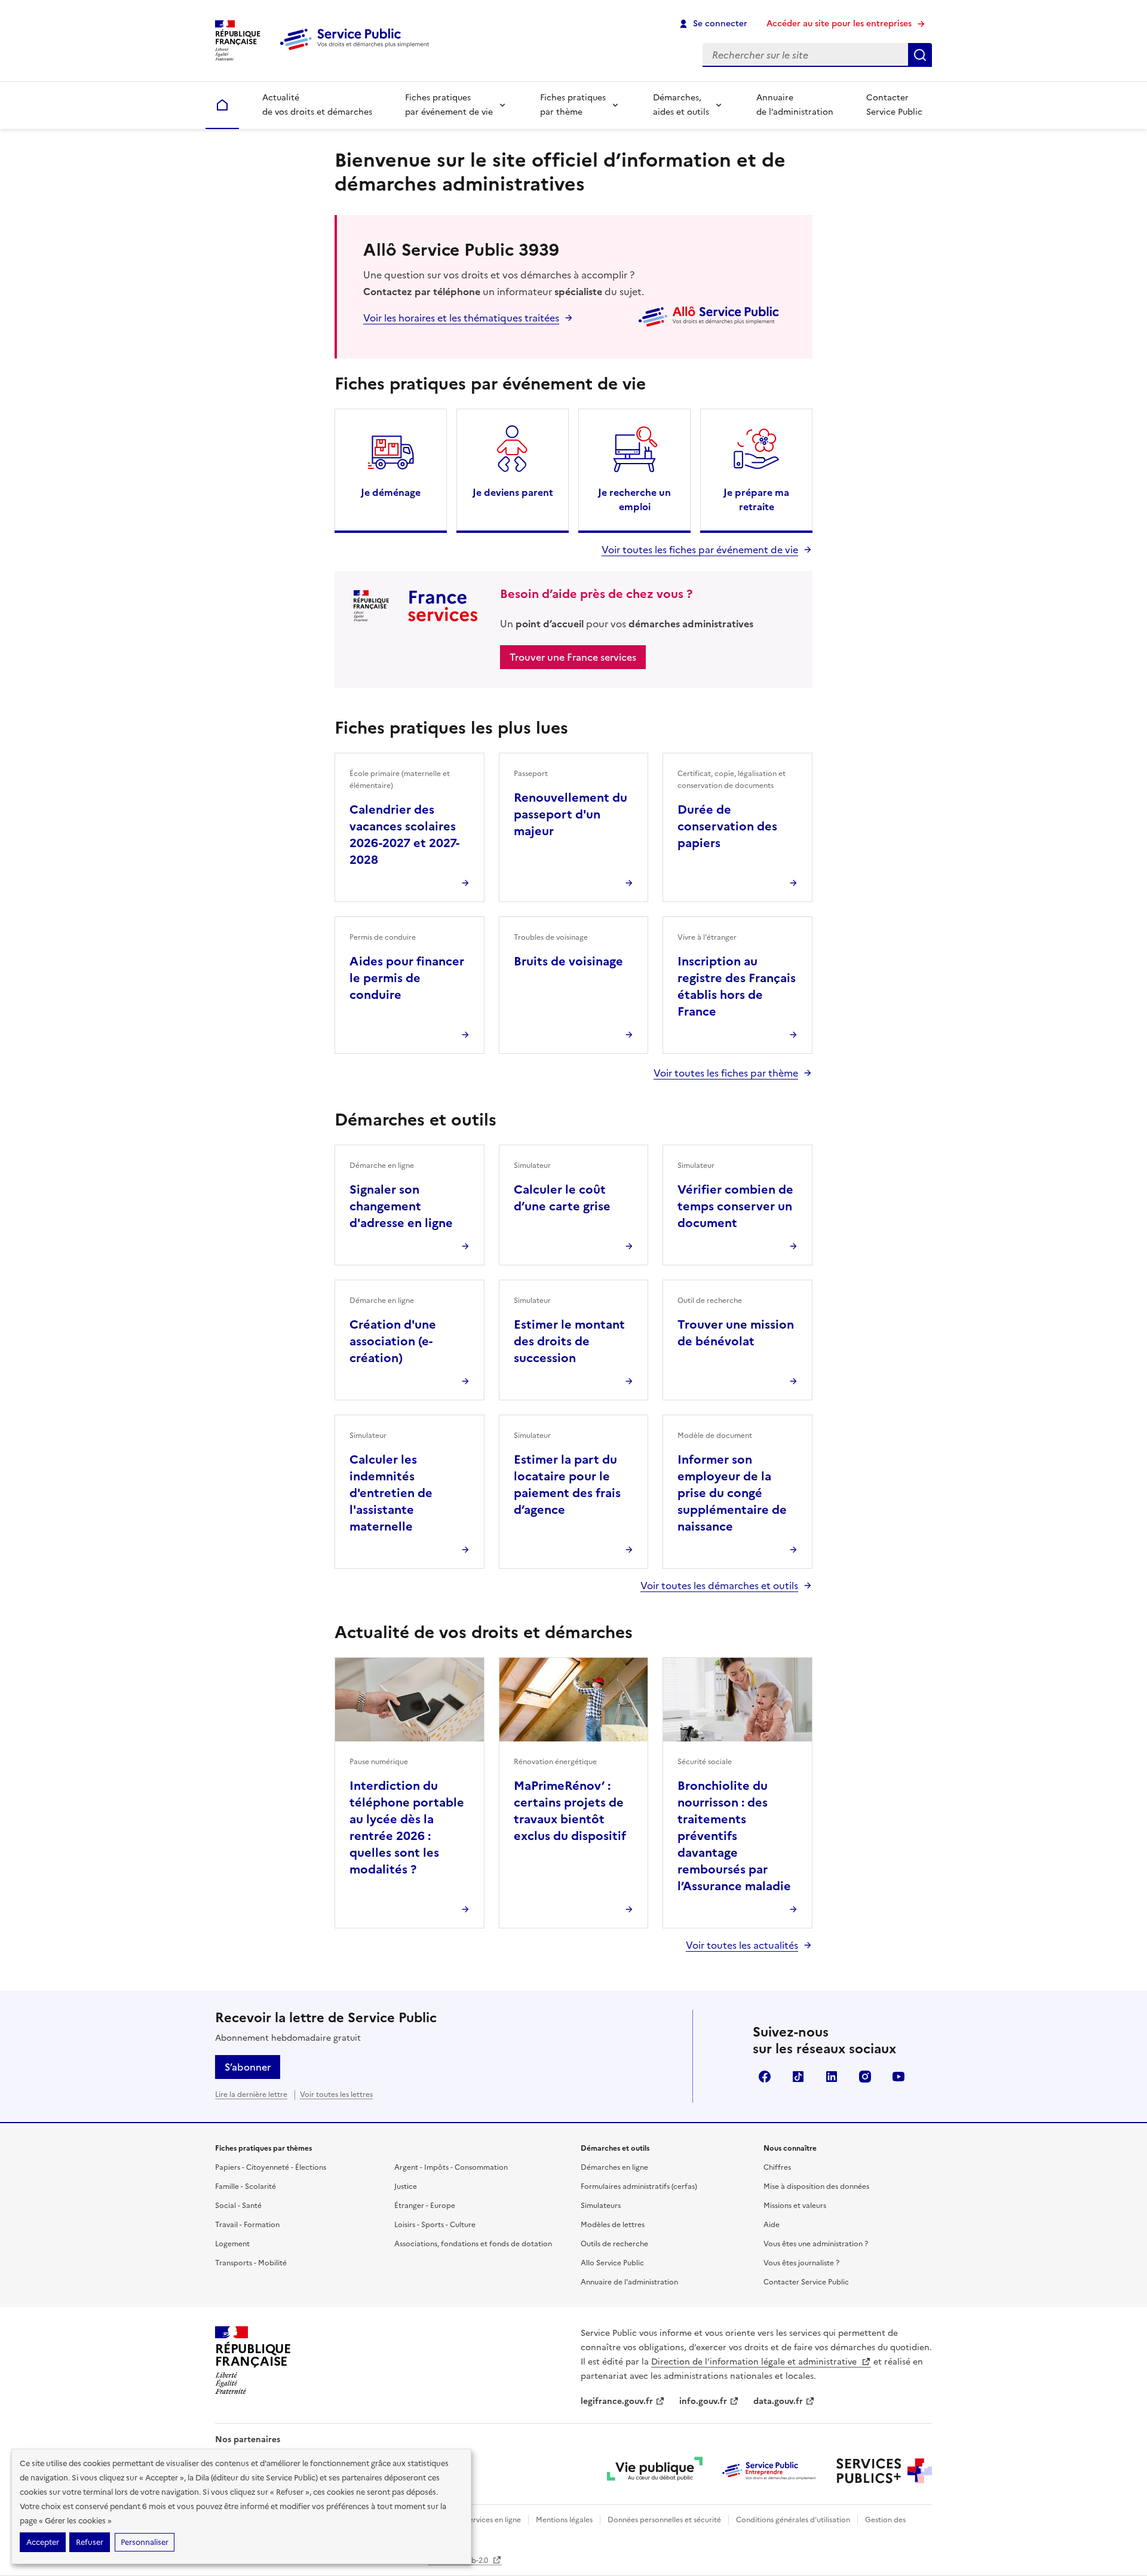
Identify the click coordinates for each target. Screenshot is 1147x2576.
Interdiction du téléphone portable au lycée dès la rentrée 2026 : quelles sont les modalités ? (407, 1827)
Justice (406, 2186)
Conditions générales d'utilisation (793, 2520)
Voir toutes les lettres (336, 2094)
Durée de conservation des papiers (727, 826)
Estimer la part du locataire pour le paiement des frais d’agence (567, 1485)
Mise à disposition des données (816, 2186)
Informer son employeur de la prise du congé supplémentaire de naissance (732, 1493)
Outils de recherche (614, 2244)
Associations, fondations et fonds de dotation (473, 2244)
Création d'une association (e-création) (393, 1341)
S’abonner (248, 2067)
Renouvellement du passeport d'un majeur (571, 814)
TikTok (798, 2077)
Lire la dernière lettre (251, 2094)
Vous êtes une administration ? (816, 2244)
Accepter (43, 2542)
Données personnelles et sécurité (664, 2520)
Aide (772, 2225)
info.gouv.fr (703, 2401)
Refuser (90, 2542)
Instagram (865, 2077)
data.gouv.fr (778, 2401)
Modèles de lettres (613, 2225)
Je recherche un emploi (634, 499)
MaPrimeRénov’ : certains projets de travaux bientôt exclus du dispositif (570, 1811)
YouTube (898, 2077)
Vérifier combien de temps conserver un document (735, 1206)
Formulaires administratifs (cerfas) (639, 2186)
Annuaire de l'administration (629, 2282)
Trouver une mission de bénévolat (736, 1333)
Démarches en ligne (614, 2167)
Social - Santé (238, 2206)
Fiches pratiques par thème (573, 105)
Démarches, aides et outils (681, 105)
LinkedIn (832, 2077)
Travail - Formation (247, 2225)
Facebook (765, 2077)
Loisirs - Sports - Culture (435, 2225)
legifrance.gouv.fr (617, 2401)
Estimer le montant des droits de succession (569, 1341)
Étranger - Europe (425, 2206)
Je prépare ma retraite (756, 499)
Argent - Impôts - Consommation (451, 2167)
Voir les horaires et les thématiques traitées (461, 318)
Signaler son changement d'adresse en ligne (401, 1206)
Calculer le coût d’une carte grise (562, 1198)
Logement (232, 2244)
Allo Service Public (612, 2263)
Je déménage (391, 492)
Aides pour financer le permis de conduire (407, 978)
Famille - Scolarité (246, 2186)
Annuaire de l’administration (795, 105)
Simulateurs (601, 2206)
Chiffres (777, 2167)
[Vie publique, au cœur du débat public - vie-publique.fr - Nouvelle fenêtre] (655, 2471)
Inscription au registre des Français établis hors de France (737, 986)
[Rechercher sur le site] (920, 55)
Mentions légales (564, 2520)
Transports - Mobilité (251, 2263)
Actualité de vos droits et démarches (317, 105)
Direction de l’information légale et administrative (755, 2362)
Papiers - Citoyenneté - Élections (271, 2167)
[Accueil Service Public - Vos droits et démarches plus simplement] (357, 51)
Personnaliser (145, 2542)
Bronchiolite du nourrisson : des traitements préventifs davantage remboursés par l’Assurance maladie (734, 1836)
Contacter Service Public (894, 105)
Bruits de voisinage (568, 961)
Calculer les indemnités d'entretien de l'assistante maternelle (391, 1493)
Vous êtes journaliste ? (801, 2263)
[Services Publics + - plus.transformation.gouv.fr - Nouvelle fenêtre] (884, 2471)
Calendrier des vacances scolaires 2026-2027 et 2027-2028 (404, 835)
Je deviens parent (513, 492)
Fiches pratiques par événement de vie (449, 105)
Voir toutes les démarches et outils (719, 1586)
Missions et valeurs (795, 2206)
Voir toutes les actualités (742, 1945)
